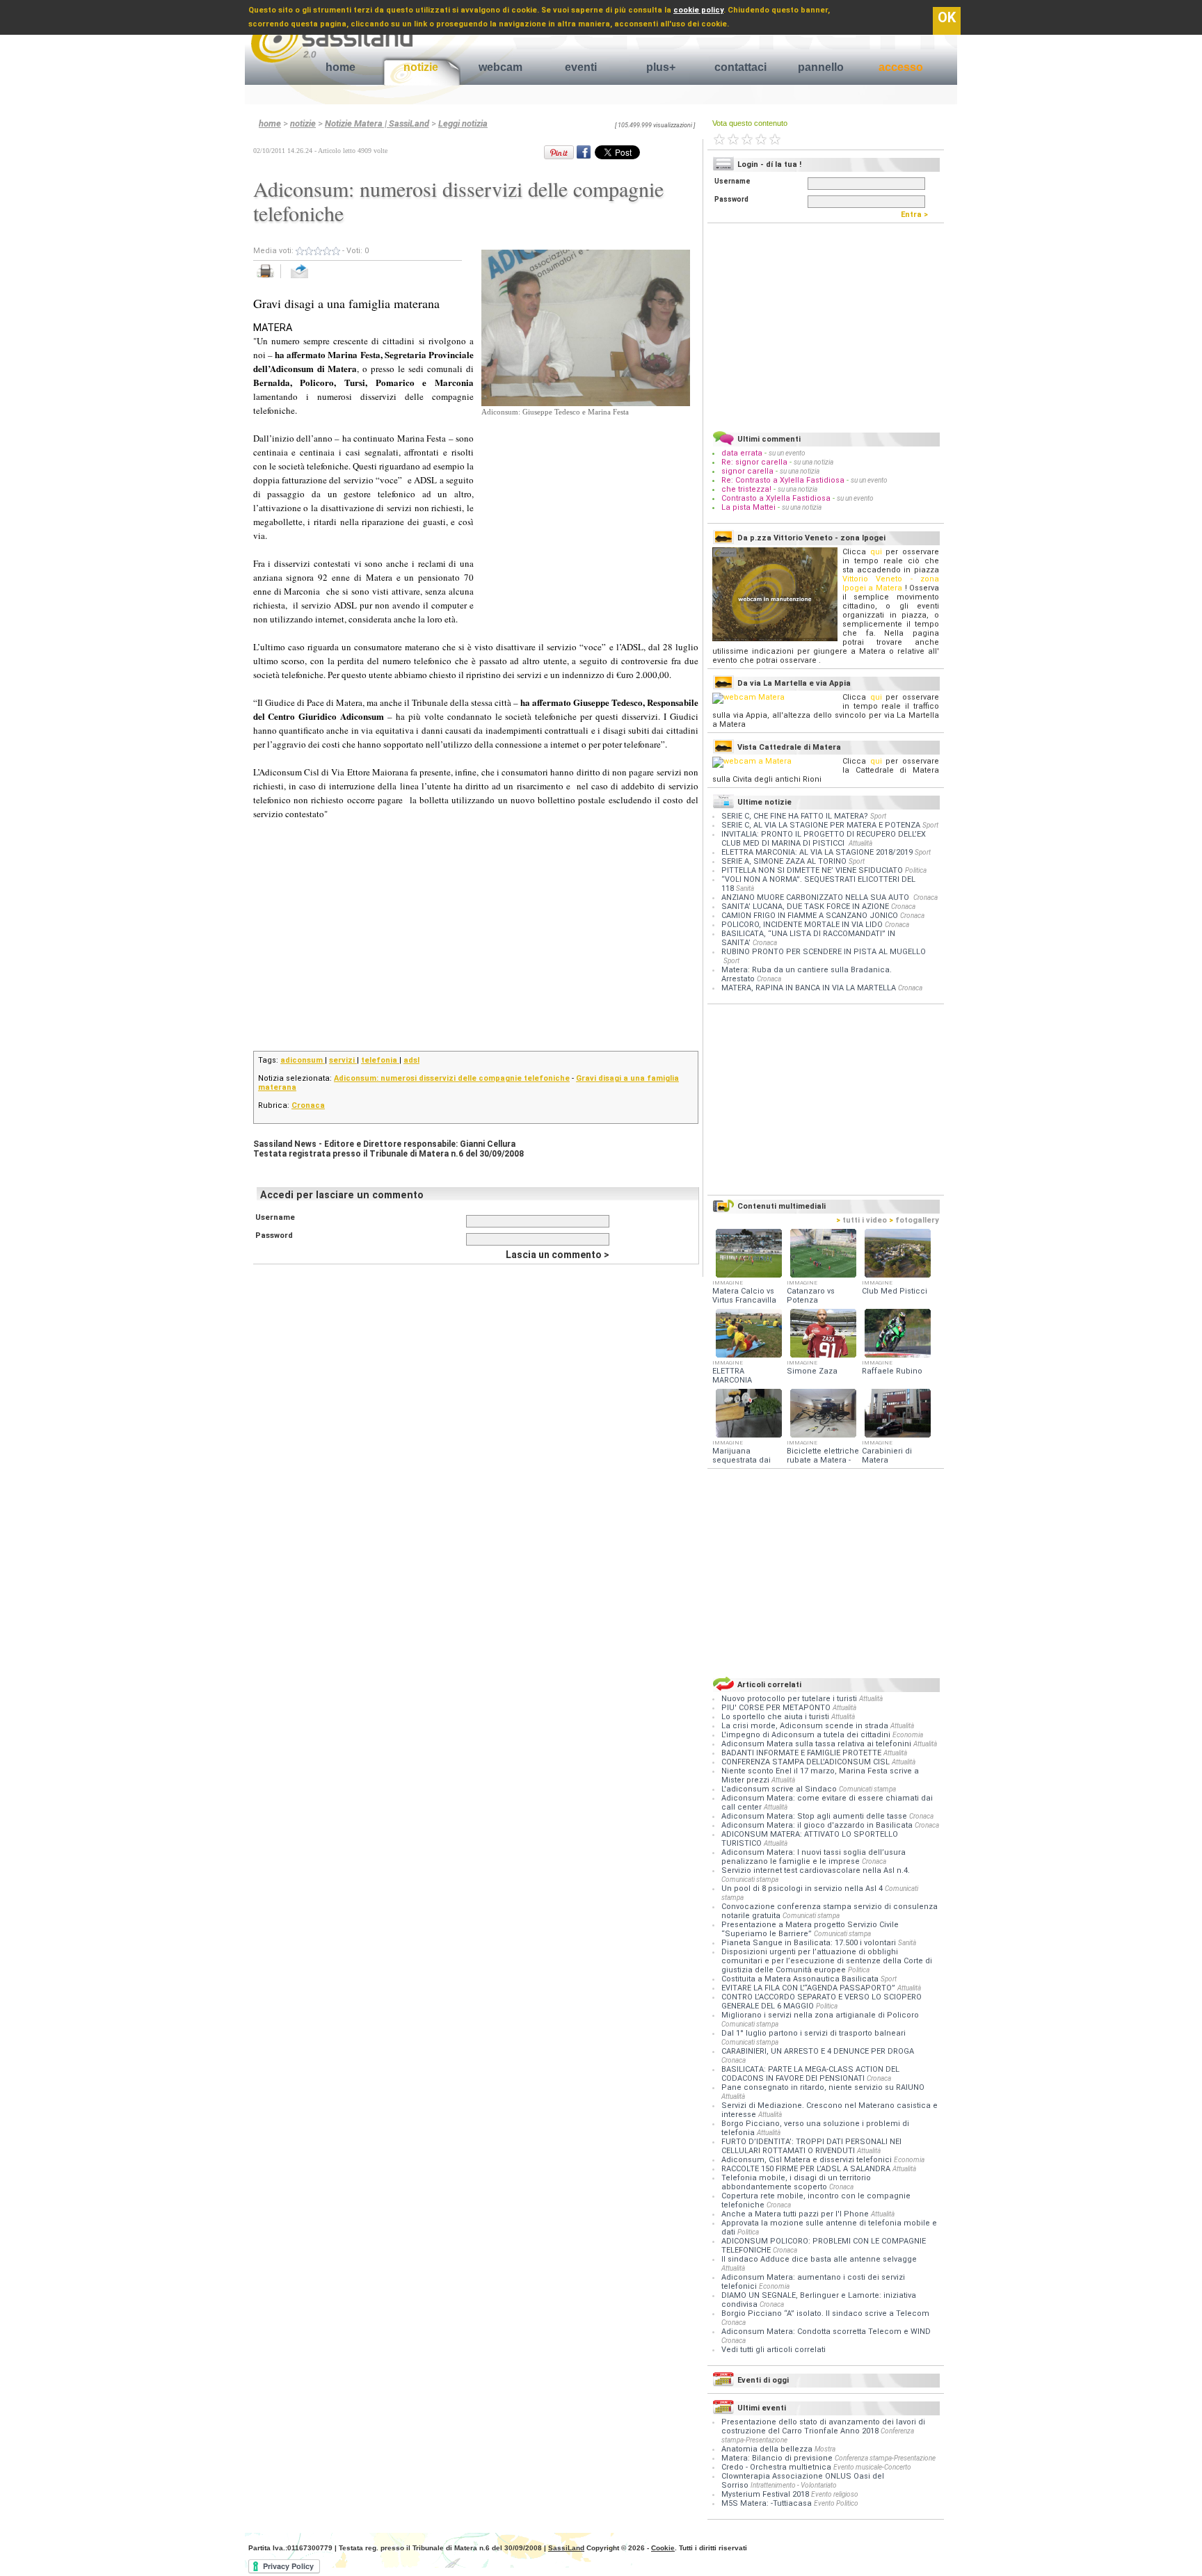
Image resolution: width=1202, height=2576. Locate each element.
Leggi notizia (463, 123)
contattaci (740, 67)
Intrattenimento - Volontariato (794, 2485)
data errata (742, 453)
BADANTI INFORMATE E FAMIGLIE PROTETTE (802, 1753)
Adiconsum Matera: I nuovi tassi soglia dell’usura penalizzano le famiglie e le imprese (814, 1857)
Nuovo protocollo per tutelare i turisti (790, 1699)
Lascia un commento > (558, 1255)
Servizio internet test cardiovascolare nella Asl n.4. (816, 1870)
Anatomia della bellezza (767, 2449)
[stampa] (270, 279)
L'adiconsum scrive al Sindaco (780, 1789)
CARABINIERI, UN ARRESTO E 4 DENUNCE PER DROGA (818, 2051)
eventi (581, 67)
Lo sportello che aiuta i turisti (776, 1717)
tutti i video (862, 1220)
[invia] (313, 279)
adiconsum (303, 1060)
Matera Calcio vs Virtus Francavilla (744, 1296)
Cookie (663, 2548)
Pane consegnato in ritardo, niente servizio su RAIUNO (823, 2087)
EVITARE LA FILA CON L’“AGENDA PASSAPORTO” (809, 1988)
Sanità (745, 888)
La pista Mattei (748, 507)
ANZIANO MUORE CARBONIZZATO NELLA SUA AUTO (816, 897)
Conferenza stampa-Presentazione (885, 2458)
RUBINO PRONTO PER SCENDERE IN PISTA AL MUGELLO (824, 952)
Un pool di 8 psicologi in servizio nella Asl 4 (803, 1889)
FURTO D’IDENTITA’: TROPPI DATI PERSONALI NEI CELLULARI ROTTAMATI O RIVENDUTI (811, 2146)
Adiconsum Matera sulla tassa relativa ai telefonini (817, 1744)
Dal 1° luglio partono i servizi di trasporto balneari (814, 2033)
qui (876, 552)
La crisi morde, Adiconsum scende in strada (806, 1726)
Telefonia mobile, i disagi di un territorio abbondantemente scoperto (796, 2182)
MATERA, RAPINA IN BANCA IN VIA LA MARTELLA (809, 988)
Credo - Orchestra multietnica (776, 2467)
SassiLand (566, 2548)
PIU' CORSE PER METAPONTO (777, 1708)
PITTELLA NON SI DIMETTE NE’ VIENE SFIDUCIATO (812, 870)
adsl (411, 1060)
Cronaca (308, 1105)
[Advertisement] (586, 505)
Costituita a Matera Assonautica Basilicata (801, 1979)
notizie (421, 67)
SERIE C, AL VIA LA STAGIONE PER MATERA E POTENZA (821, 825)
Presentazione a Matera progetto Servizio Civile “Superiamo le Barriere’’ (810, 1929)
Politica (916, 870)
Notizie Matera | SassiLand (377, 123)
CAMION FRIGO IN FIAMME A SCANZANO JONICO (810, 916)
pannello (821, 67)
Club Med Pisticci (895, 1291)
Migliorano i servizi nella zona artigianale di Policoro (820, 2015)
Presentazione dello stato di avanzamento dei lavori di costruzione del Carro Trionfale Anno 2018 (823, 2426)
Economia (908, 1735)
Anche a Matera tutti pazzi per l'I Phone (796, 2214)
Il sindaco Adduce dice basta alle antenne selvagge (819, 2259)
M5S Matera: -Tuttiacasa (767, 2503)
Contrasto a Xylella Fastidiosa (776, 498)
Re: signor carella (755, 462)
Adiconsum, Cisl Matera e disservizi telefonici (808, 2160)
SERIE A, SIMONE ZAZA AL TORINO (784, 861)
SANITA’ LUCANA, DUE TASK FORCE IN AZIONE (805, 907)
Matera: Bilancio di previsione (777, 2458)
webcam (500, 67)
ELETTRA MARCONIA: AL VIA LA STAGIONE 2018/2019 (817, 852)
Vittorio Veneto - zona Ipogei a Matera (891, 583)
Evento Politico (836, 2503)
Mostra (825, 2449)
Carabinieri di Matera (887, 1456)
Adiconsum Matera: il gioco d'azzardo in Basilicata (818, 1825)
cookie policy (698, 10)
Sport (878, 816)
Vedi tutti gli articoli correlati (774, 2350)
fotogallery (914, 1220)
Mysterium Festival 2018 (765, 2494)
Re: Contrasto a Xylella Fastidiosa (783, 480)
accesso (901, 67)
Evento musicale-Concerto (872, 2467)
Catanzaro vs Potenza (811, 1296)
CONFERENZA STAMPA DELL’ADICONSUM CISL (807, 1762)
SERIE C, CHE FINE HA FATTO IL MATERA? (795, 816)
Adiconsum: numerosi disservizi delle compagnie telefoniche (452, 1078)
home (340, 67)
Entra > (917, 215)
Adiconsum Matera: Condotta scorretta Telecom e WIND (826, 2332)
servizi (343, 1060)
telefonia (380, 1060)
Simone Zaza (812, 1371)
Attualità (860, 843)
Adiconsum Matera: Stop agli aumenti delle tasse (815, 1816)
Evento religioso (835, 2494)
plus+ (661, 67)
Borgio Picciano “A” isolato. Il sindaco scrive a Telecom (825, 2313)
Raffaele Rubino (892, 1371)
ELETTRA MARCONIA (732, 1376)
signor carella (748, 471)
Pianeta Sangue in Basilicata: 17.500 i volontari (810, 1943)
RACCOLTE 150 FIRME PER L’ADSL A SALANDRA (807, 2169)
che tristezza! (746, 489)
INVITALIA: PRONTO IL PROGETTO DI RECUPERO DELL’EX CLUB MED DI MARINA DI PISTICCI (824, 839)
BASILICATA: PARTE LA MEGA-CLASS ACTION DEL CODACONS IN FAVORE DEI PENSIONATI (810, 2074)
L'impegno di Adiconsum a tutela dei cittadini (807, 1735)
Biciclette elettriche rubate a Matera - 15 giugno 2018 (823, 1460)
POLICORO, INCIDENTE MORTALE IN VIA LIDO (802, 925)
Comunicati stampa (867, 1789)
